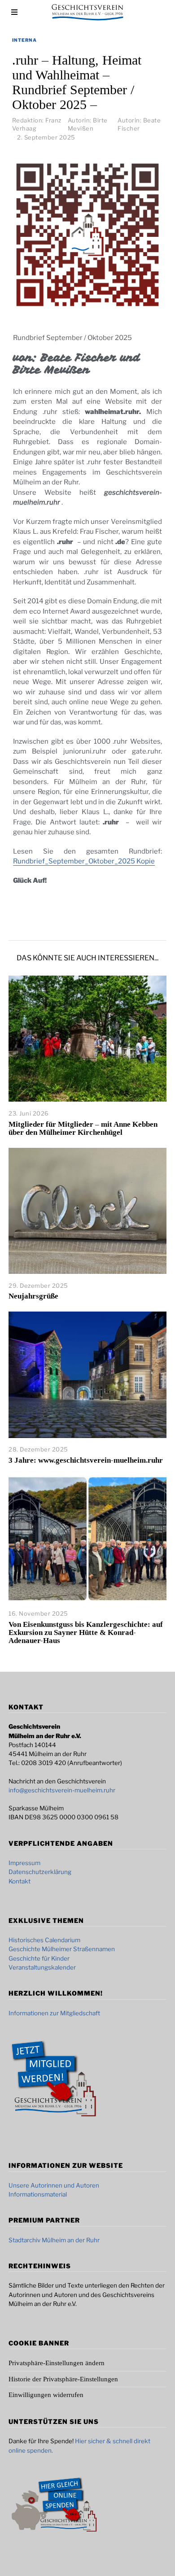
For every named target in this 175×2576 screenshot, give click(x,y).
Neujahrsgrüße (33, 1296)
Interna (24, 40)
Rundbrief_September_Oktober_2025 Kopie (84, 861)
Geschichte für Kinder (39, 1958)
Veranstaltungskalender (42, 1967)
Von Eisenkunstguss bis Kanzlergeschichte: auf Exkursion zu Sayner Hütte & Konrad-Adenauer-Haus (86, 1632)
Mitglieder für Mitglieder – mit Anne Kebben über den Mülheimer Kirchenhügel (83, 1128)
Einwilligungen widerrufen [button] (46, 2395)
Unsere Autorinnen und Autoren (54, 2185)
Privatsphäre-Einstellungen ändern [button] (57, 2363)
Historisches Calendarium (44, 1940)
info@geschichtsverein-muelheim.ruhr (62, 1790)
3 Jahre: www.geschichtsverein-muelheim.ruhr (86, 1460)
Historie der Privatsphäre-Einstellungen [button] (63, 2379)
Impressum (24, 1863)
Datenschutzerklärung (40, 1872)
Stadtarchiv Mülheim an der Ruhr (54, 2240)
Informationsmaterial (38, 2194)
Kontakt (20, 1881)
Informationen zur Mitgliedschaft (54, 2013)
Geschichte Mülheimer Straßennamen (62, 1949)
